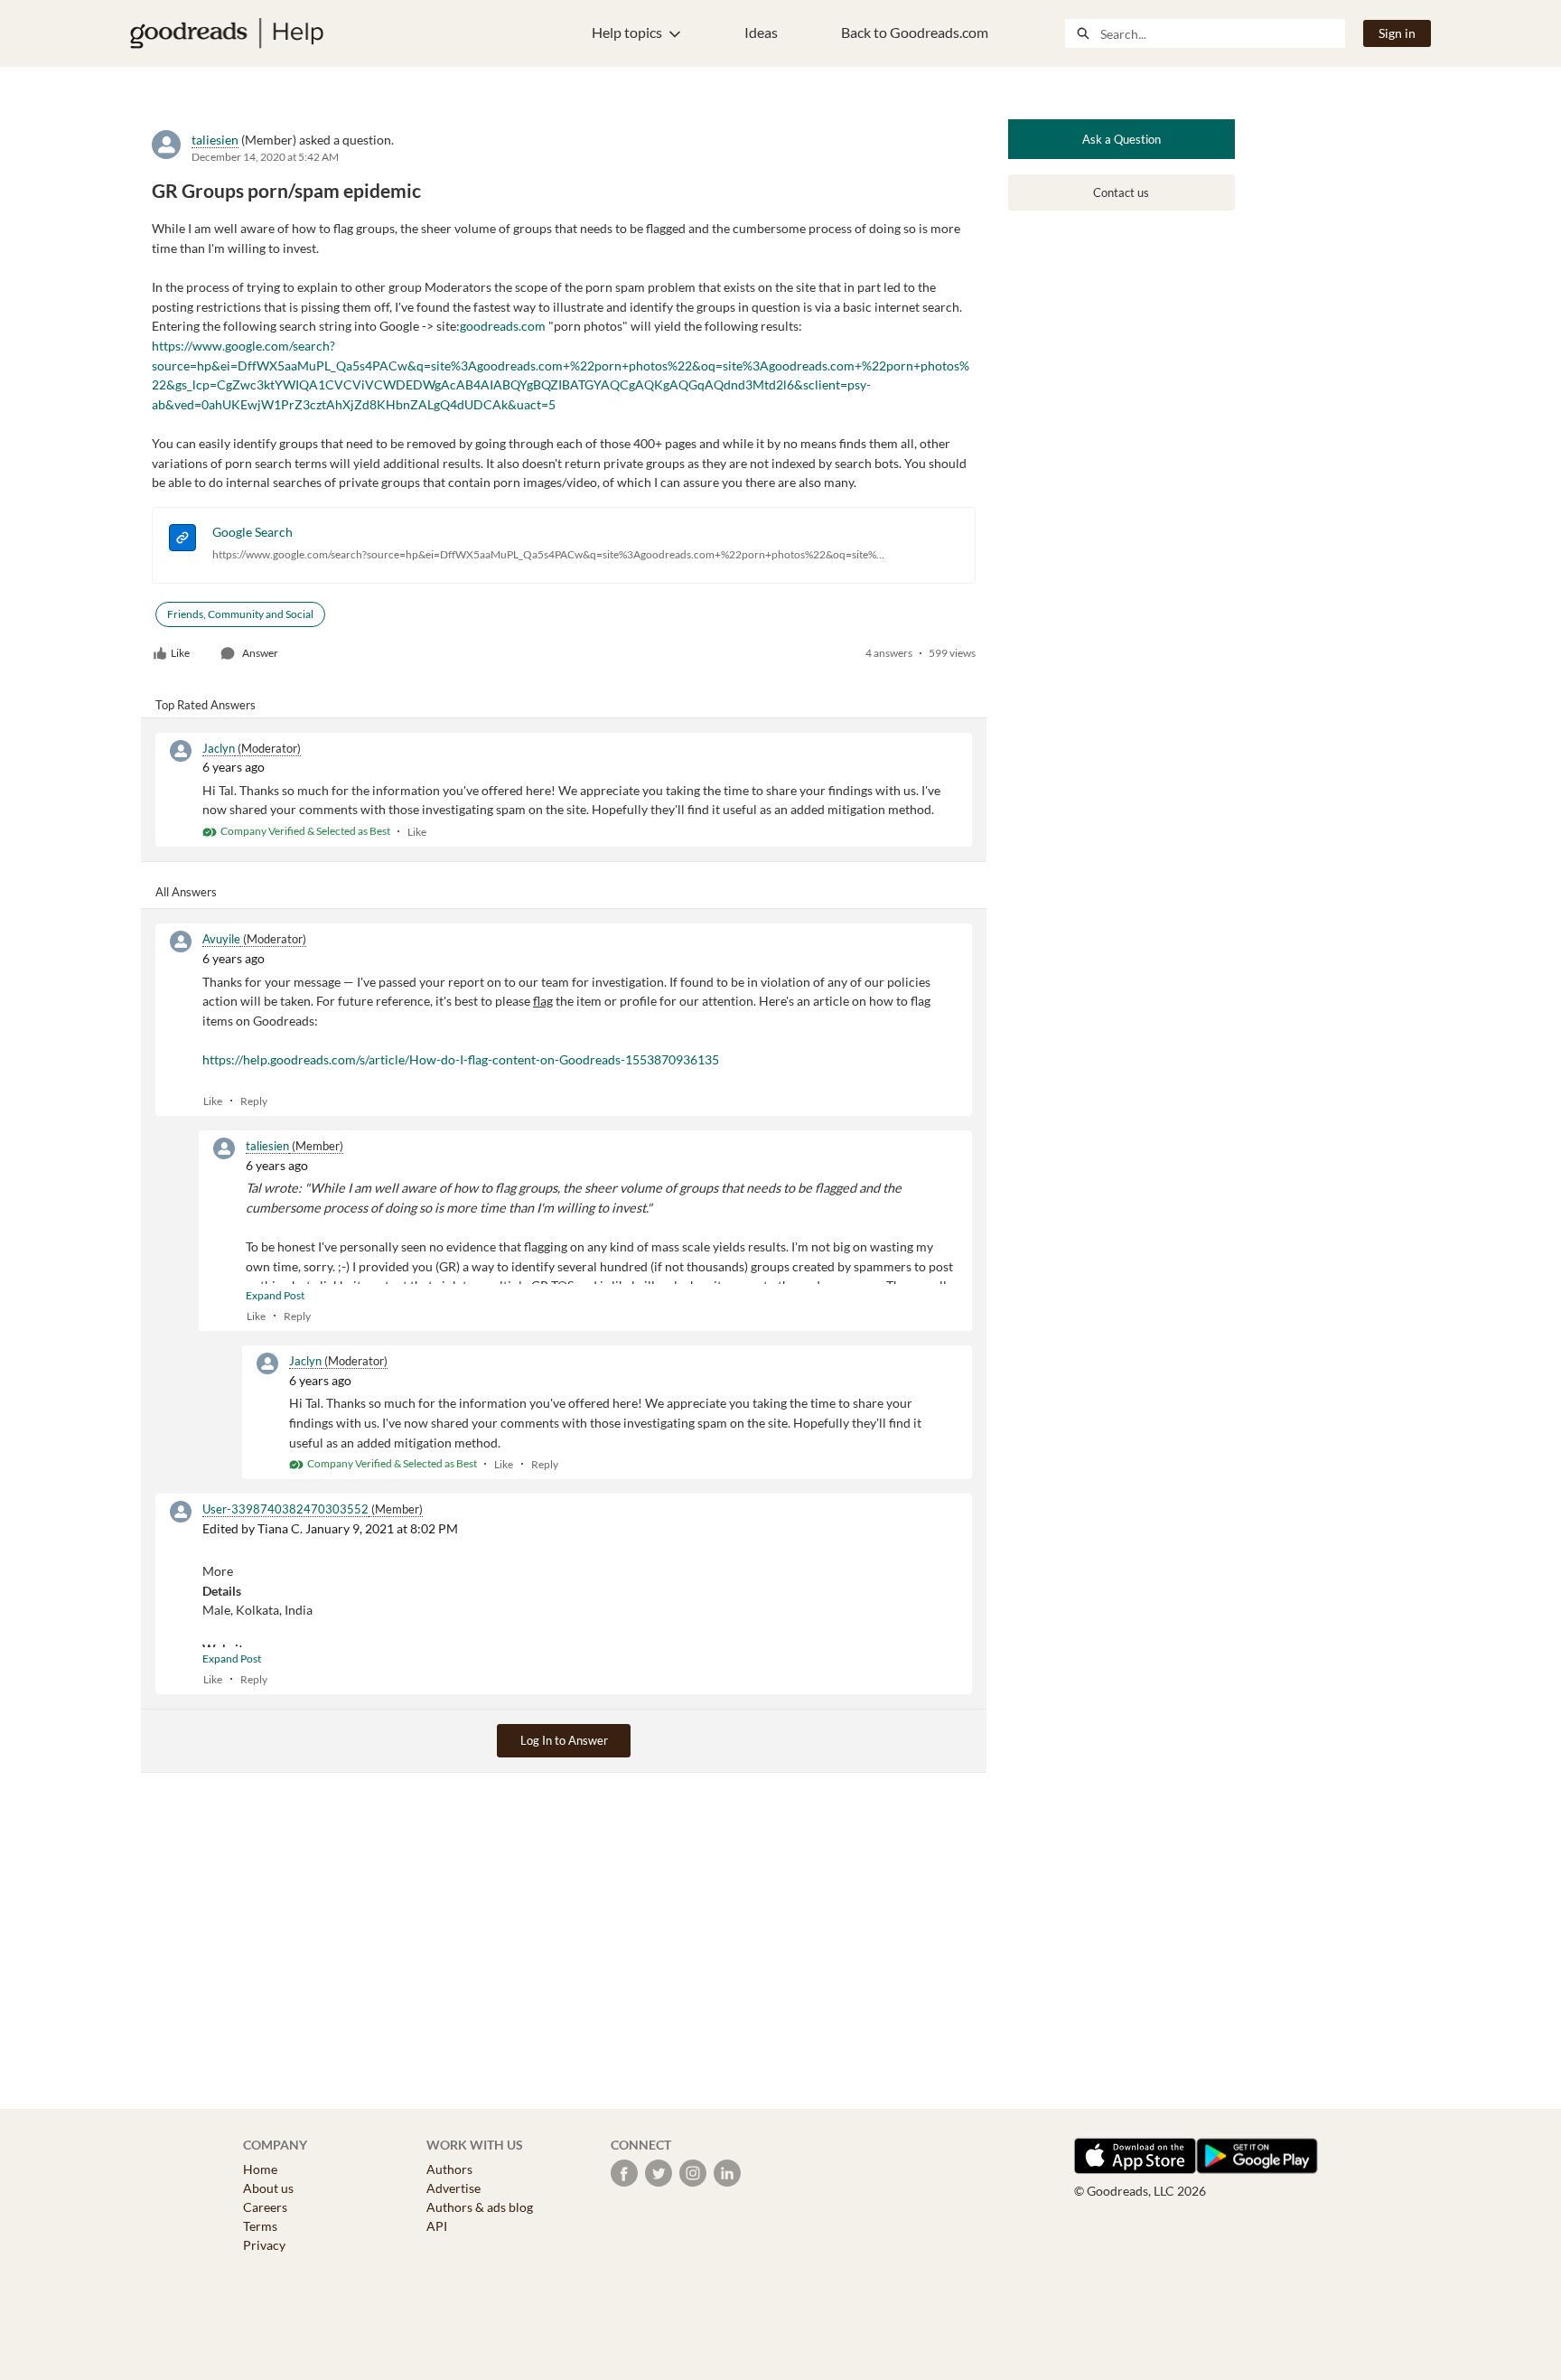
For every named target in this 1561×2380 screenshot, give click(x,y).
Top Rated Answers (206, 705)
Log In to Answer (564, 1740)
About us (268, 2188)
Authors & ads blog (480, 2207)
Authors (449, 2169)
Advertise (453, 2188)
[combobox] (1222, 33)
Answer (260, 653)
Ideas (761, 32)
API (437, 2226)
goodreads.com (503, 326)
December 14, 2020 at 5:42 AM (265, 157)
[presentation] (182, 540)
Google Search (252, 532)
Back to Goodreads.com (915, 32)
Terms (260, 2226)
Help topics (627, 32)
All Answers (186, 892)
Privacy (264, 2245)
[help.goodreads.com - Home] (227, 33)
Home (260, 2169)
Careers (265, 2207)
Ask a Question (1122, 139)
